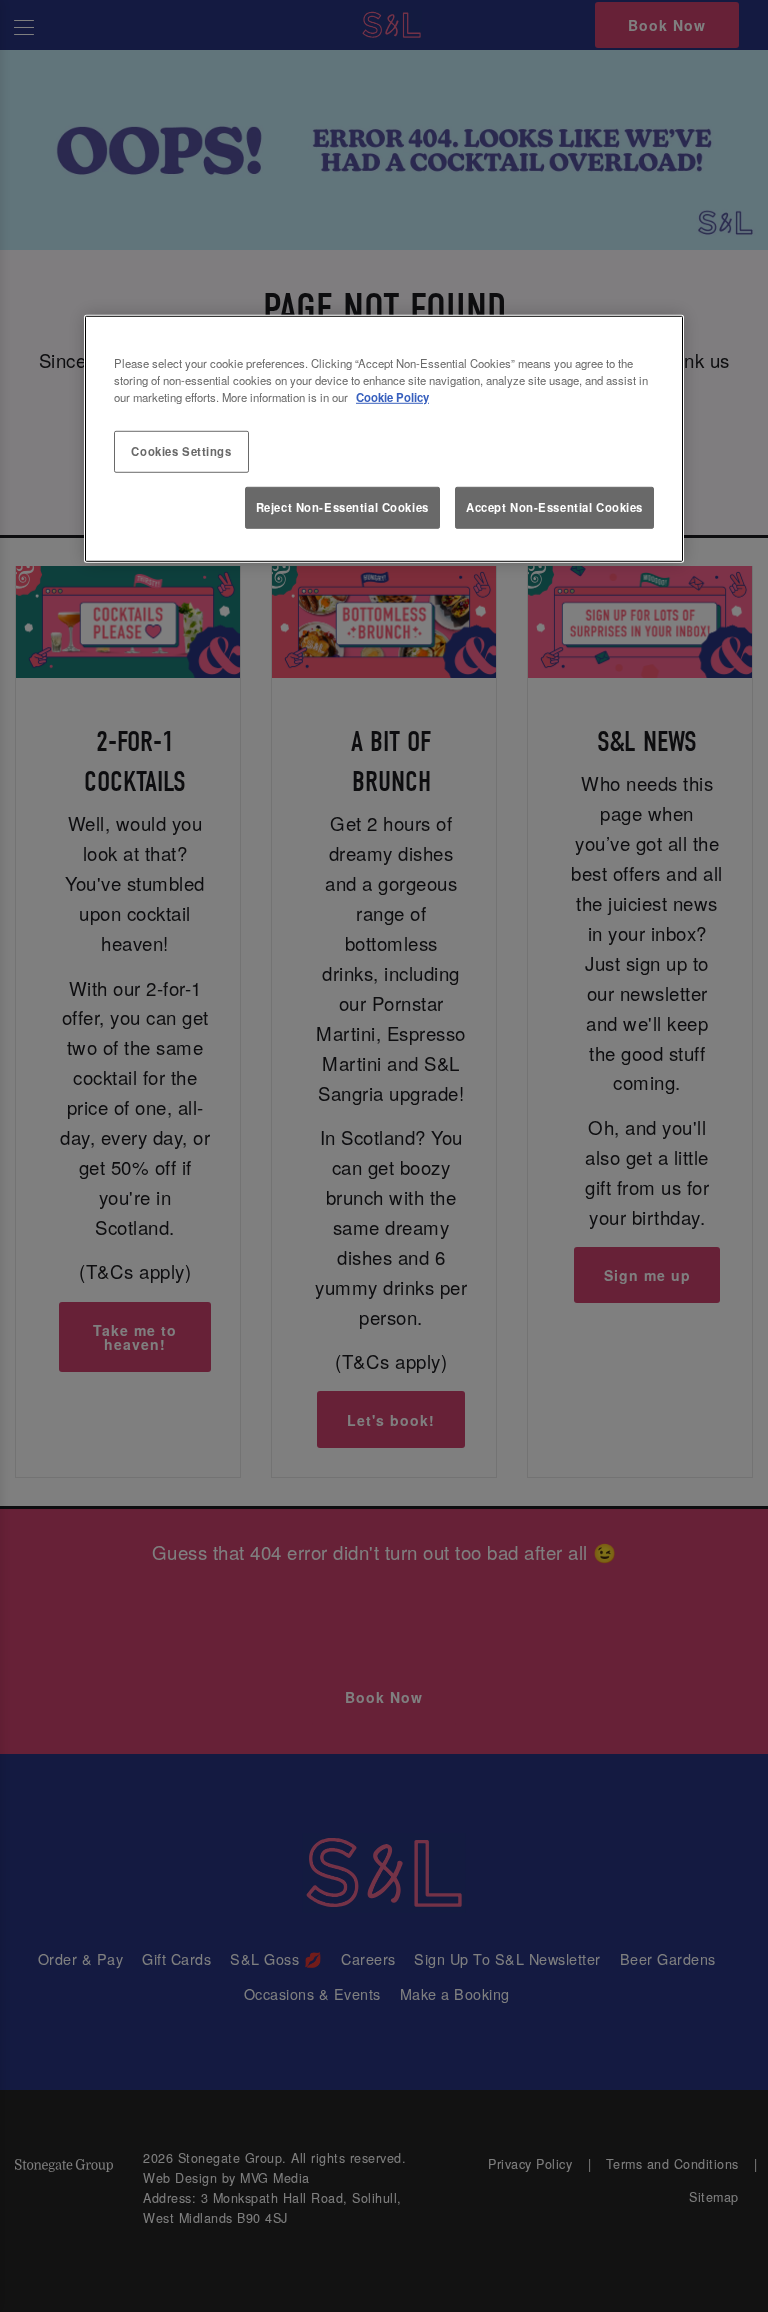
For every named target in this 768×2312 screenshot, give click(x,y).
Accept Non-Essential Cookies (554, 507)
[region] (384, 439)
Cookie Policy (392, 397)
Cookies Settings (181, 451)
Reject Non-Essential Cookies (342, 507)
